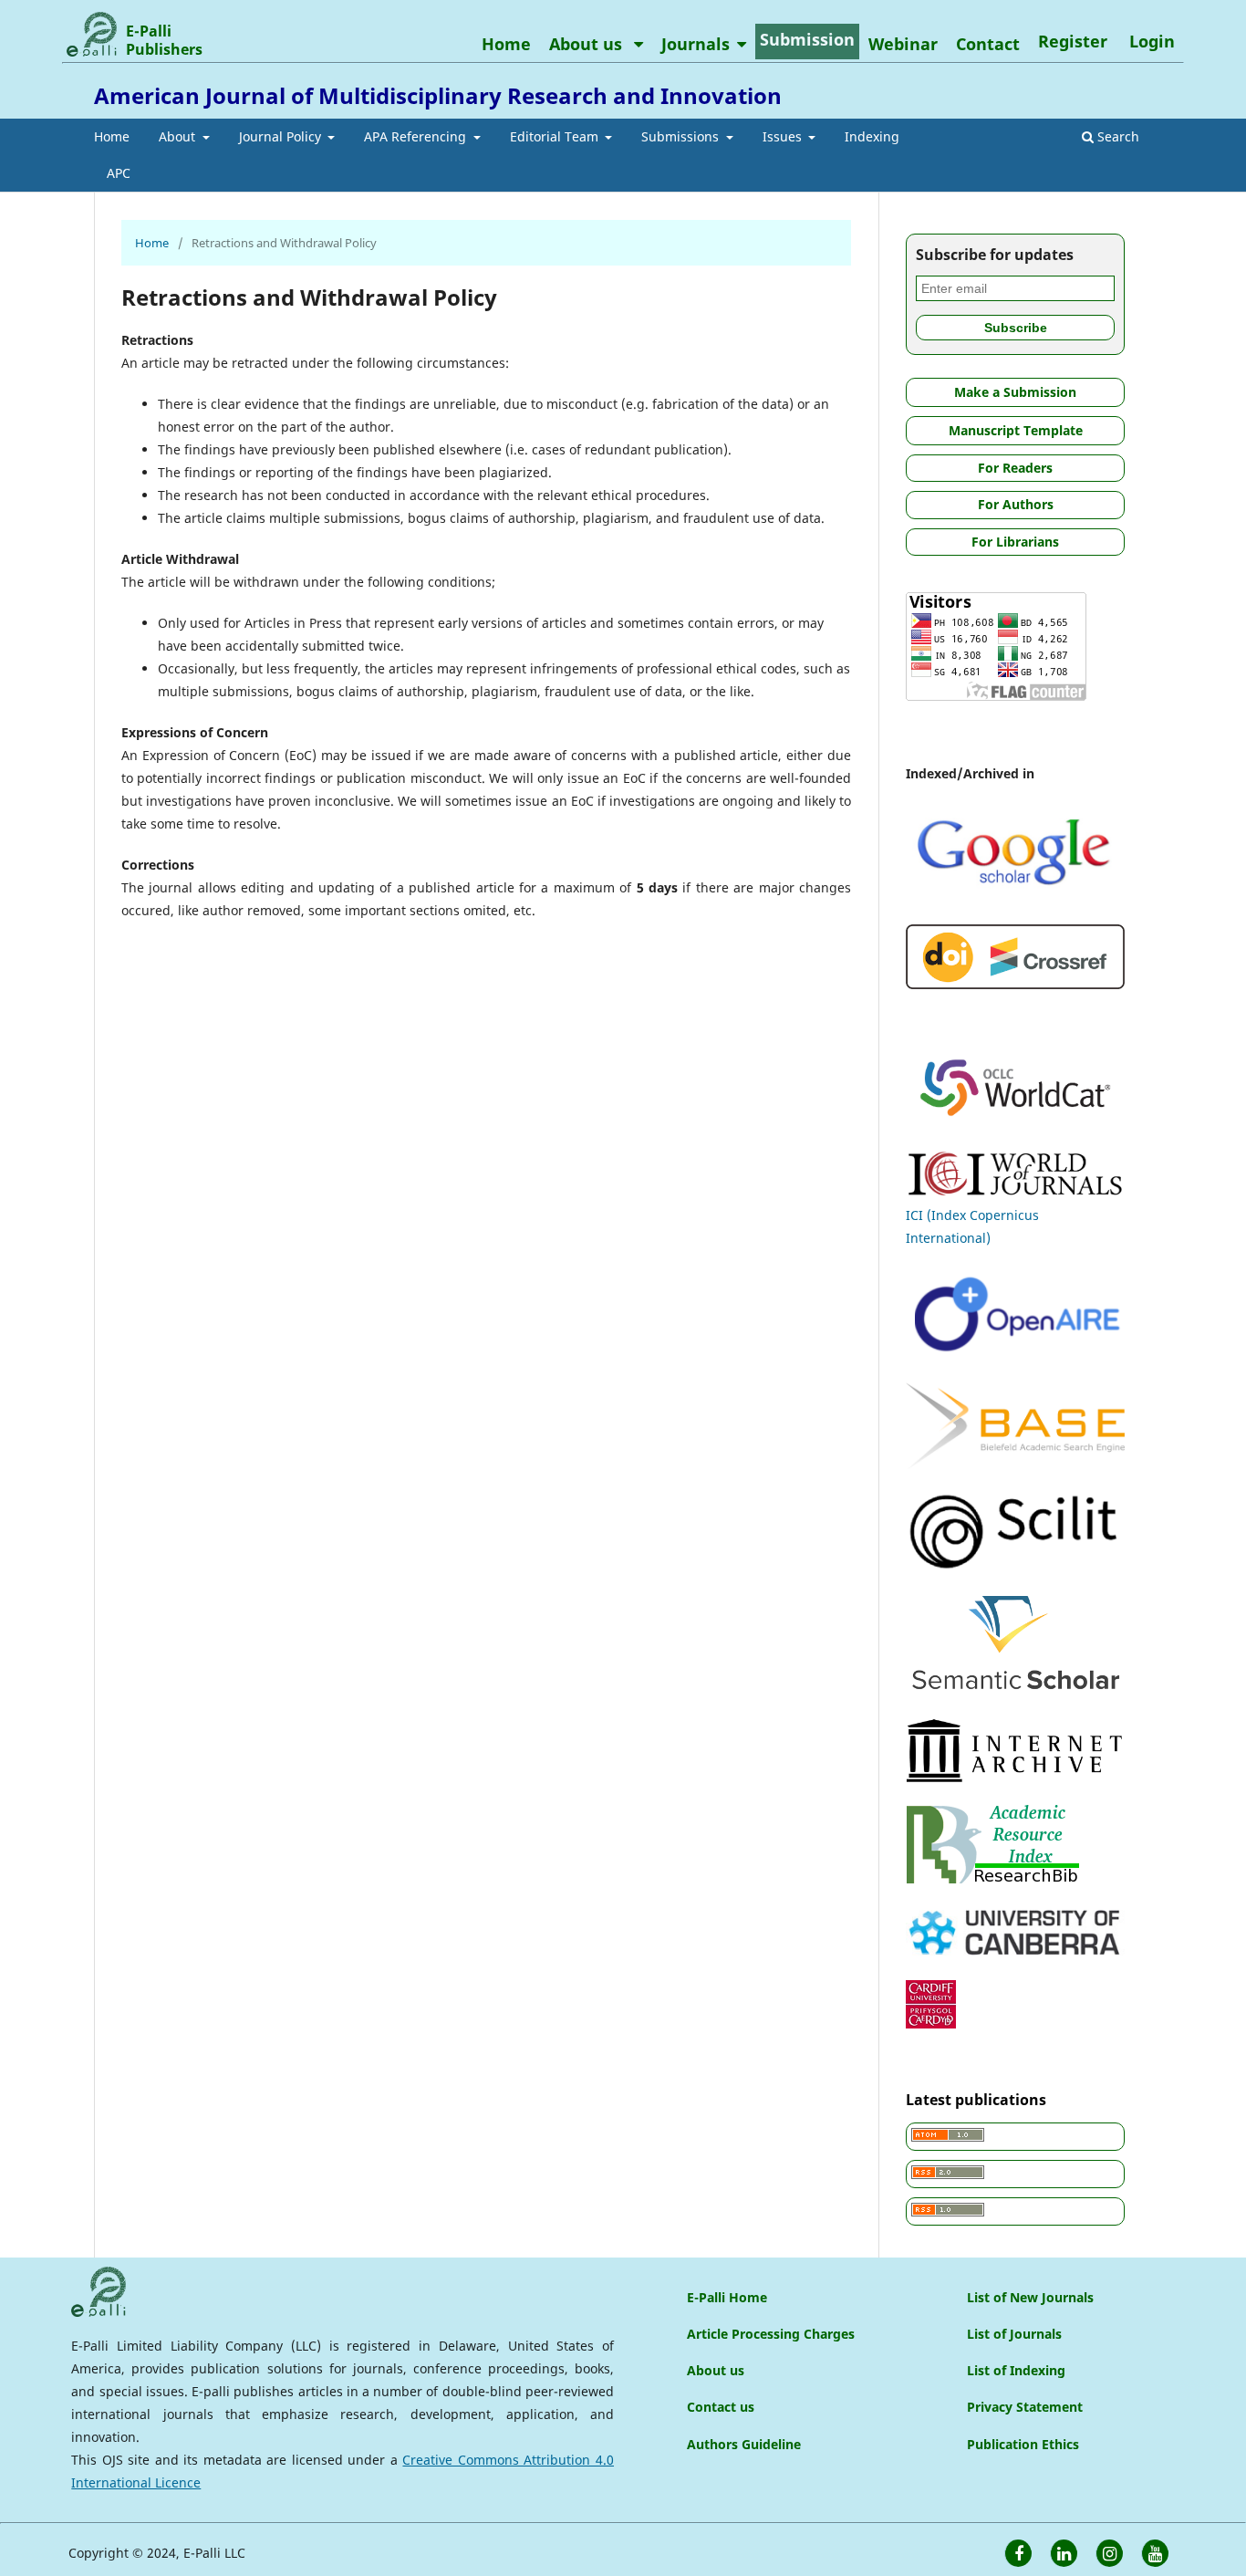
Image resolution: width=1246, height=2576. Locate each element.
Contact (988, 44)
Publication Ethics (1023, 2444)
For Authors (1016, 504)
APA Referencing (417, 136)
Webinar (903, 44)
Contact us (721, 2407)
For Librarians (1015, 542)
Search (1116, 136)
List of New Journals (1030, 2297)
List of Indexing (1016, 2370)
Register (1073, 41)
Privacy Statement (1025, 2407)
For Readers (1015, 468)
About (179, 136)
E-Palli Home (727, 2297)
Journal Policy (282, 136)
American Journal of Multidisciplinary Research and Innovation (438, 95)
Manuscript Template (1016, 430)
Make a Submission (1015, 392)
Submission (807, 39)
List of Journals (1014, 2334)
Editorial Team (556, 136)
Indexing (872, 136)
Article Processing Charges (771, 2334)
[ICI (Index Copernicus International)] (1015, 1192)
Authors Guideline (744, 2444)
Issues (784, 136)
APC (119, 173)
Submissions (682, 136)
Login (1152, 41)
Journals (696, 44)
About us (588, 44)
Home (112, 136)
